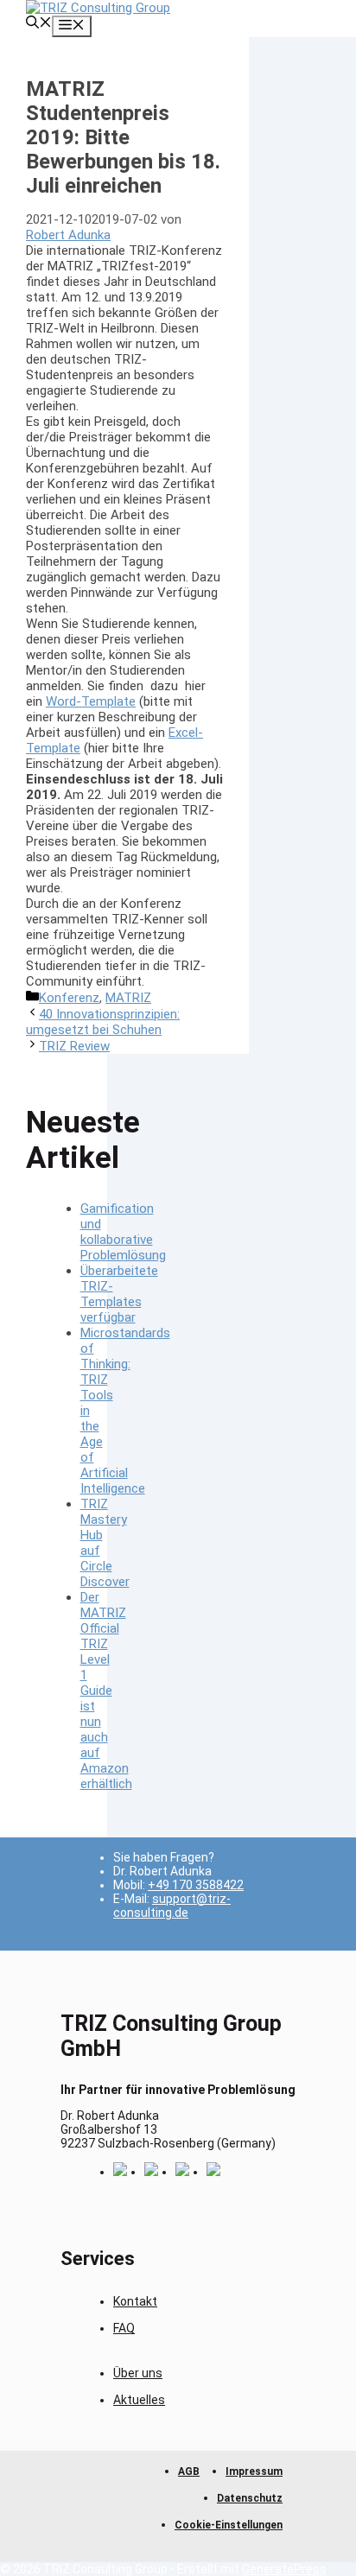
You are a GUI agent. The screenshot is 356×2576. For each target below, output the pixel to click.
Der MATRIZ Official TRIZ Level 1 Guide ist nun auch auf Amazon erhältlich (106, 1691)
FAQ (124, 2328)
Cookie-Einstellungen (229, 2525)
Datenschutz (250, 2498)
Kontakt (135, 2301)
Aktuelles (139, 2400)
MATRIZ (128, 998)
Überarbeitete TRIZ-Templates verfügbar (119, 1294)
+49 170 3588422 (196, 1885)
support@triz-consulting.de (172, 1906)
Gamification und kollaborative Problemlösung (123, 1232)
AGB (189, 2471)
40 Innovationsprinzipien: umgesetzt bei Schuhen (103, 1022)
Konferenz (69, 998)
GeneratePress (284, 2569)
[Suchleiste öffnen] (39, 24)
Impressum (254, 2471)
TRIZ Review (74, 1046)
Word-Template (91, 701)
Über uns (138, 2373)
